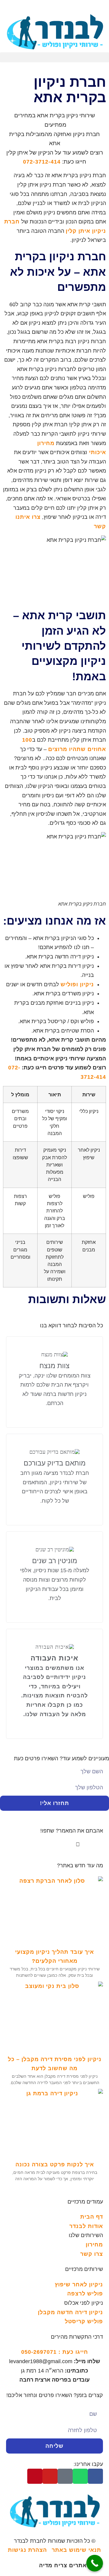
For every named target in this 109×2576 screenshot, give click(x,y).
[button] (54, 57)
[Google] (65, 2476)
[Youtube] (50, 2476)
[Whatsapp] (80, 2476)
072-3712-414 (42, 162)
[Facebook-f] (95, 2476)
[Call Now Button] (95, 2563)
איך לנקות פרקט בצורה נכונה (55, 2165)
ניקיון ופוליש (77, 984)
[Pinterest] (35, 2476)
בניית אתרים (71, 2565)
